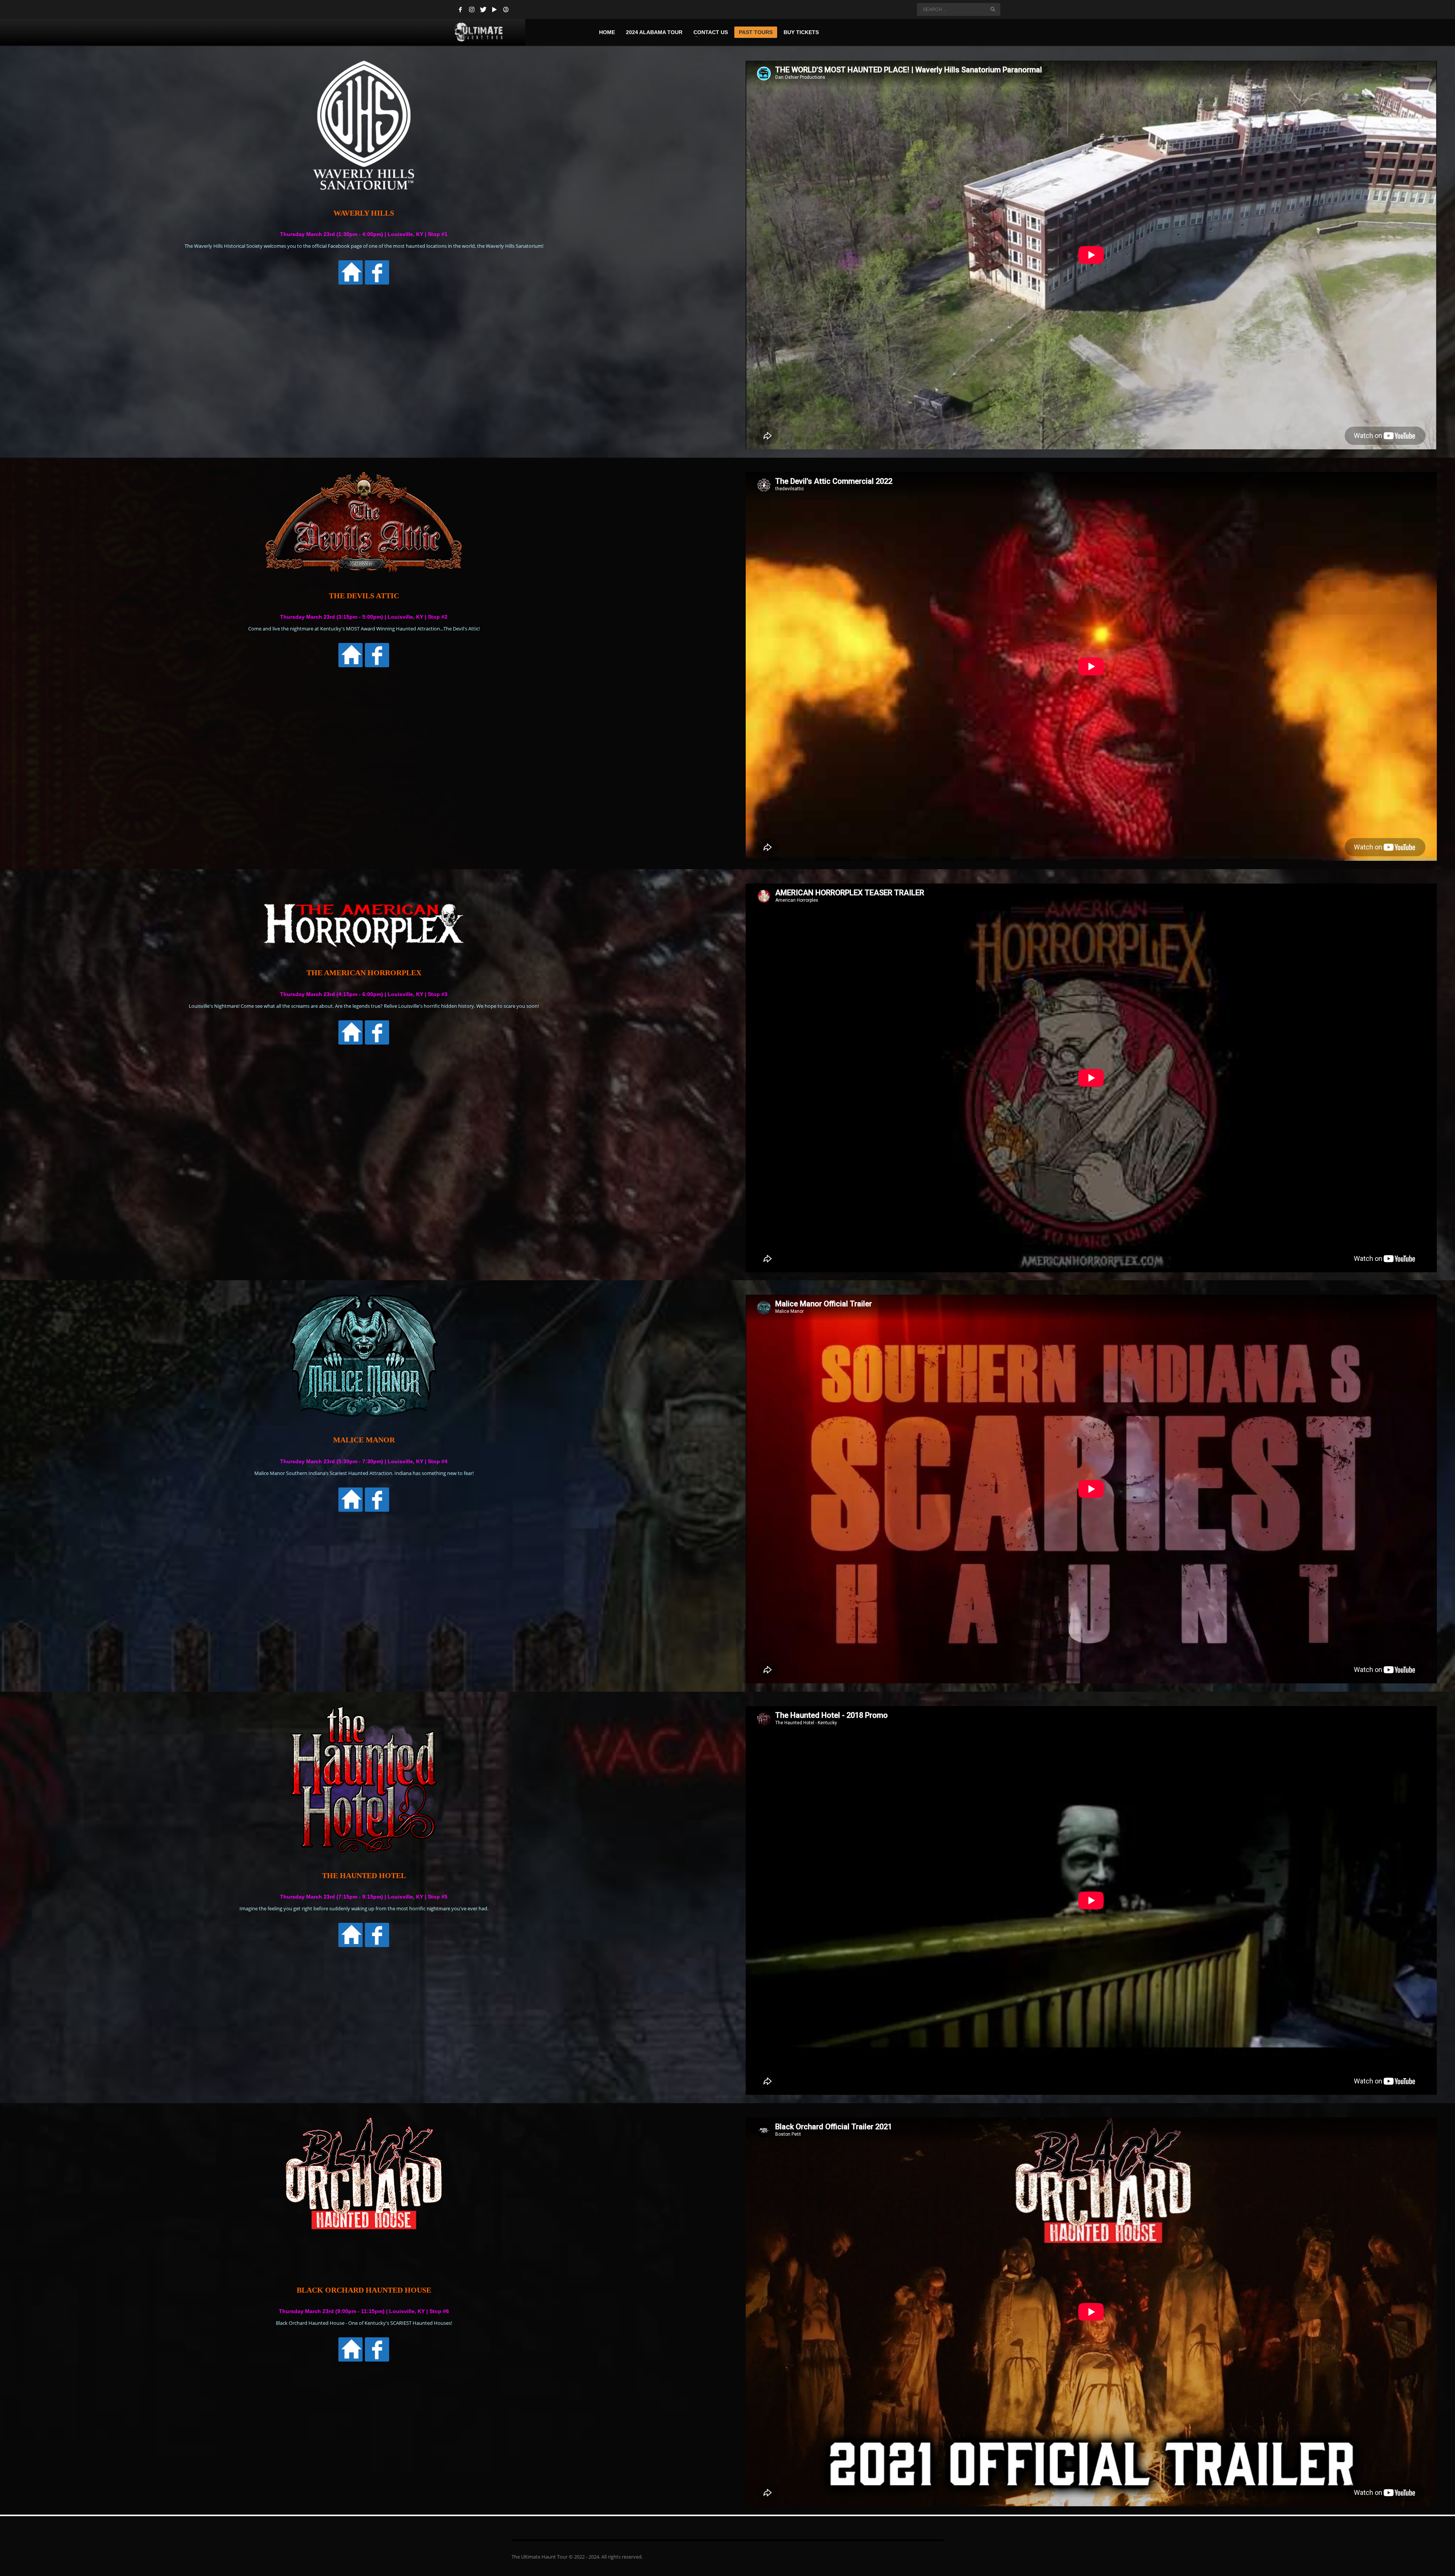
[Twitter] (483, 9)
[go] (993, 9)
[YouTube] (494, 9)
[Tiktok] (506, 9)
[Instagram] (472, 9)
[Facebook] (460, 9)
